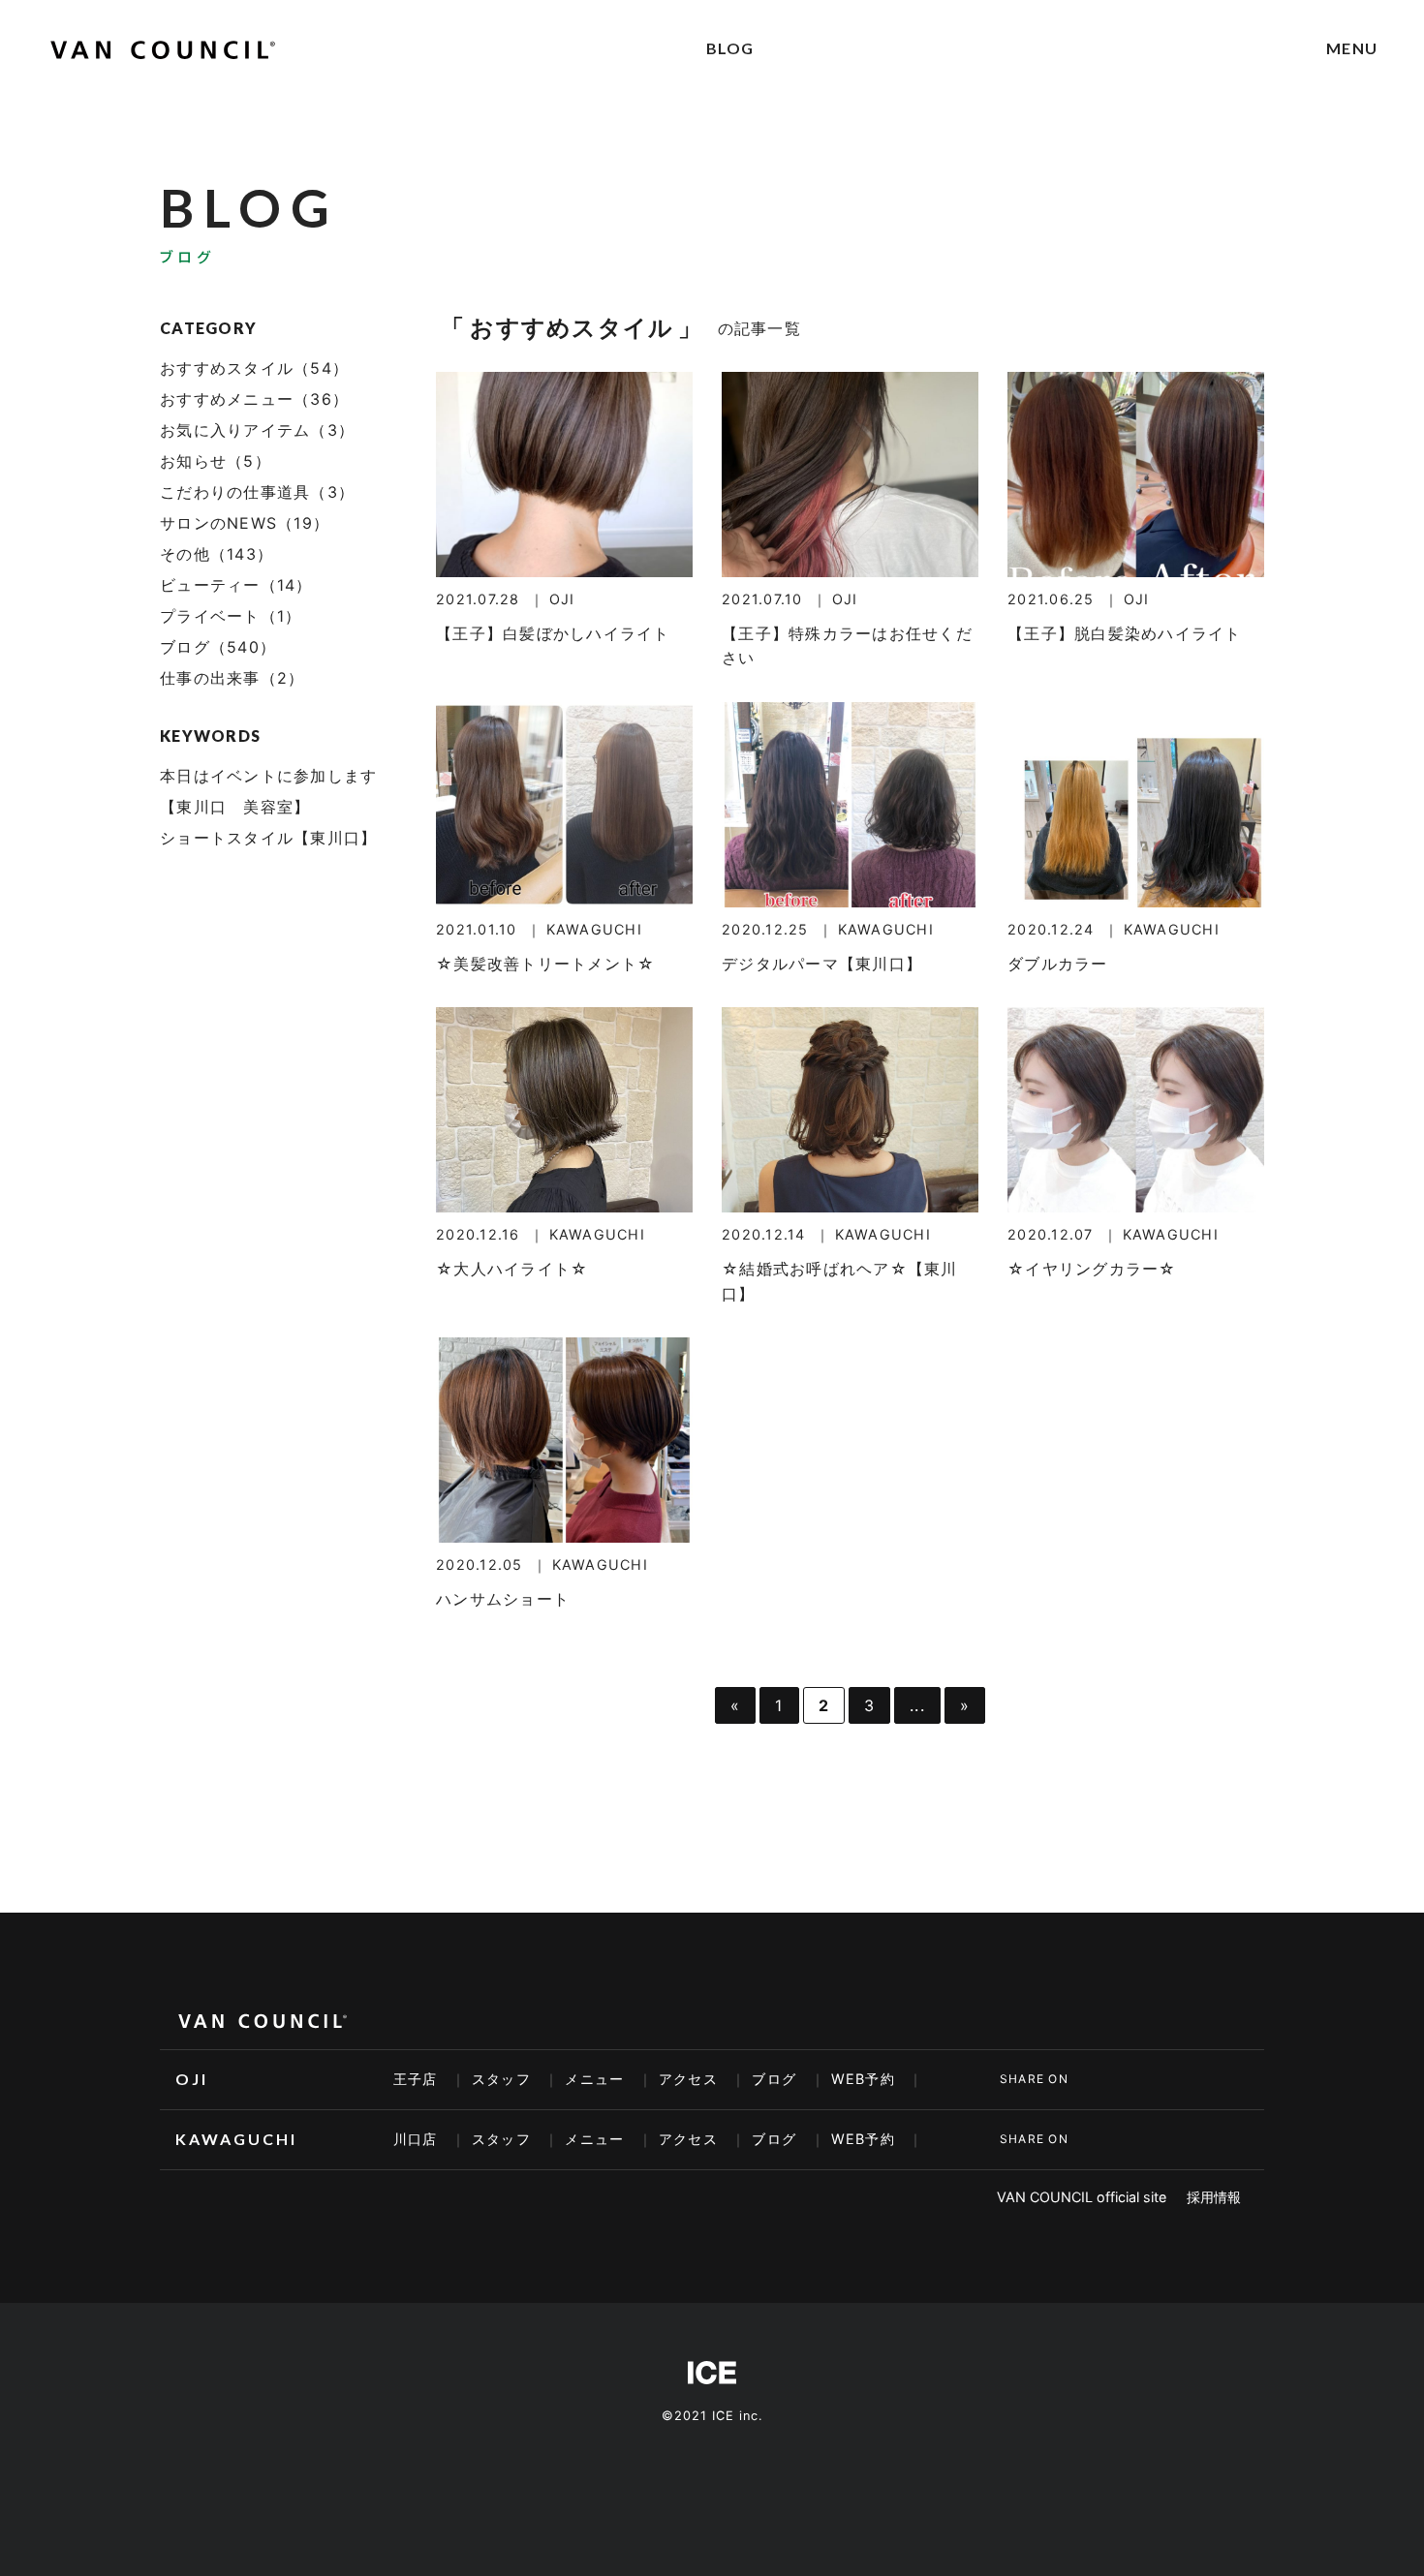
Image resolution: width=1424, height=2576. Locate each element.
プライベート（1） (231, 616)
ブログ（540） (218, 647)
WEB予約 (863, 2079)
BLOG (730, 48)
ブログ (774, 2079)
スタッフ (501, 2079)
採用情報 (1214, 2197)
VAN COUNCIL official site (1082, 2197)
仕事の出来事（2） (232, 678)
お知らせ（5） (216, 461)
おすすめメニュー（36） (254, 399)
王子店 (416, 2079)
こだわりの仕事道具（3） (257, 492)
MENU (1352, 48)
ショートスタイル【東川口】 (268, 838)
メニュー (594, 2079)
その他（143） (217, 554)
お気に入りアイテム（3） (257, 430)
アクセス (688, 2079)
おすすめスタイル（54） (254, 368)
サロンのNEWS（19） (245, 523)
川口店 (416, 2139)
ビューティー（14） (236, 585)
